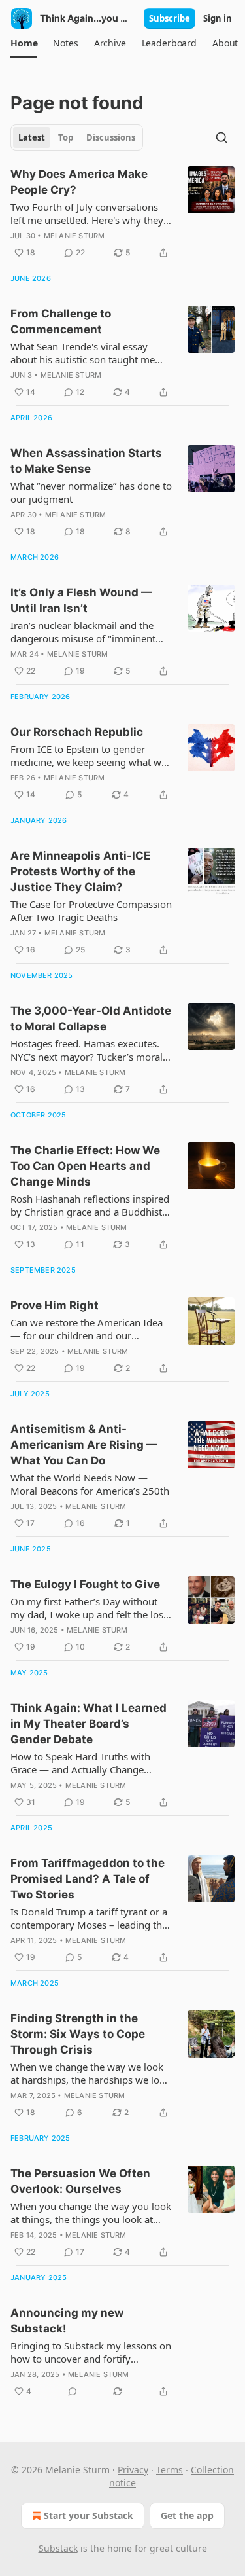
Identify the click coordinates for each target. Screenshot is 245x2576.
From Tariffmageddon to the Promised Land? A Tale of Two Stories (88, 1879)
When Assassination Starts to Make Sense (86, 461)
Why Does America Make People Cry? (79, 182)
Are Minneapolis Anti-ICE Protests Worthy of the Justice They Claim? (80, 871)
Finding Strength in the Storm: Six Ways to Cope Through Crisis (78, 2034)
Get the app (187, 2515)
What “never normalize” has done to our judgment (91, 492)
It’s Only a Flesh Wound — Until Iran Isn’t (81, 600)
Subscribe (170, 18)
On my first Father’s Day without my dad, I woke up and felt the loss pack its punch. (89, 1608)
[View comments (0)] (73, 2391)
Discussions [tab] (111, 137)
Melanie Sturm (74, 236)
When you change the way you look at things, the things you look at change (91, 2213)
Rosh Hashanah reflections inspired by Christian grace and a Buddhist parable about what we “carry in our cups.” (91, 1205)
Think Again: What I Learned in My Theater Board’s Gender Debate (89, 1724)
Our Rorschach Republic (77, 732)
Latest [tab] (32, 137)
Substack (58, 2548)
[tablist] (77, 137)
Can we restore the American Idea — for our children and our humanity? (87, 1329)
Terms (170, 2470)
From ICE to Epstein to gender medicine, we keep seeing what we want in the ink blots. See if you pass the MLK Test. (89, 755)
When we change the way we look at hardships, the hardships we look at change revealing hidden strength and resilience (90, 2073)
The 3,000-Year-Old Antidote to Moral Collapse (91, 1019)
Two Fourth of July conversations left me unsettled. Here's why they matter (87, 213)
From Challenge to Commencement (61, 321)
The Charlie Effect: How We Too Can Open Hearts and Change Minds (85, 1166)
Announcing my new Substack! (67, 2321)
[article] (122, 213)
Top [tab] (66, 137)
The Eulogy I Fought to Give (85, 1584)
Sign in (218, 18)
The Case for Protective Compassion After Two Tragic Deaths (91, 911)
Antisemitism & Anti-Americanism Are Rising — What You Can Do (84, 1445)
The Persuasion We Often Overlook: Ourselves (80, 2181)
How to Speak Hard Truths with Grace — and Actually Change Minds (80, 1763)
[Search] (221, 137)
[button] (24, 43)
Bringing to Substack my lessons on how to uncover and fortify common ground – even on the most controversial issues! (91, 2352)
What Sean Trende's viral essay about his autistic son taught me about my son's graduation (83, 353)
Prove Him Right (55, 1305)
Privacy (133, 2470)
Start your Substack (89, 2515)
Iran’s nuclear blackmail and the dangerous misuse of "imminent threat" (83, 632)
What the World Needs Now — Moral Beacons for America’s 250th (90, 1484)
